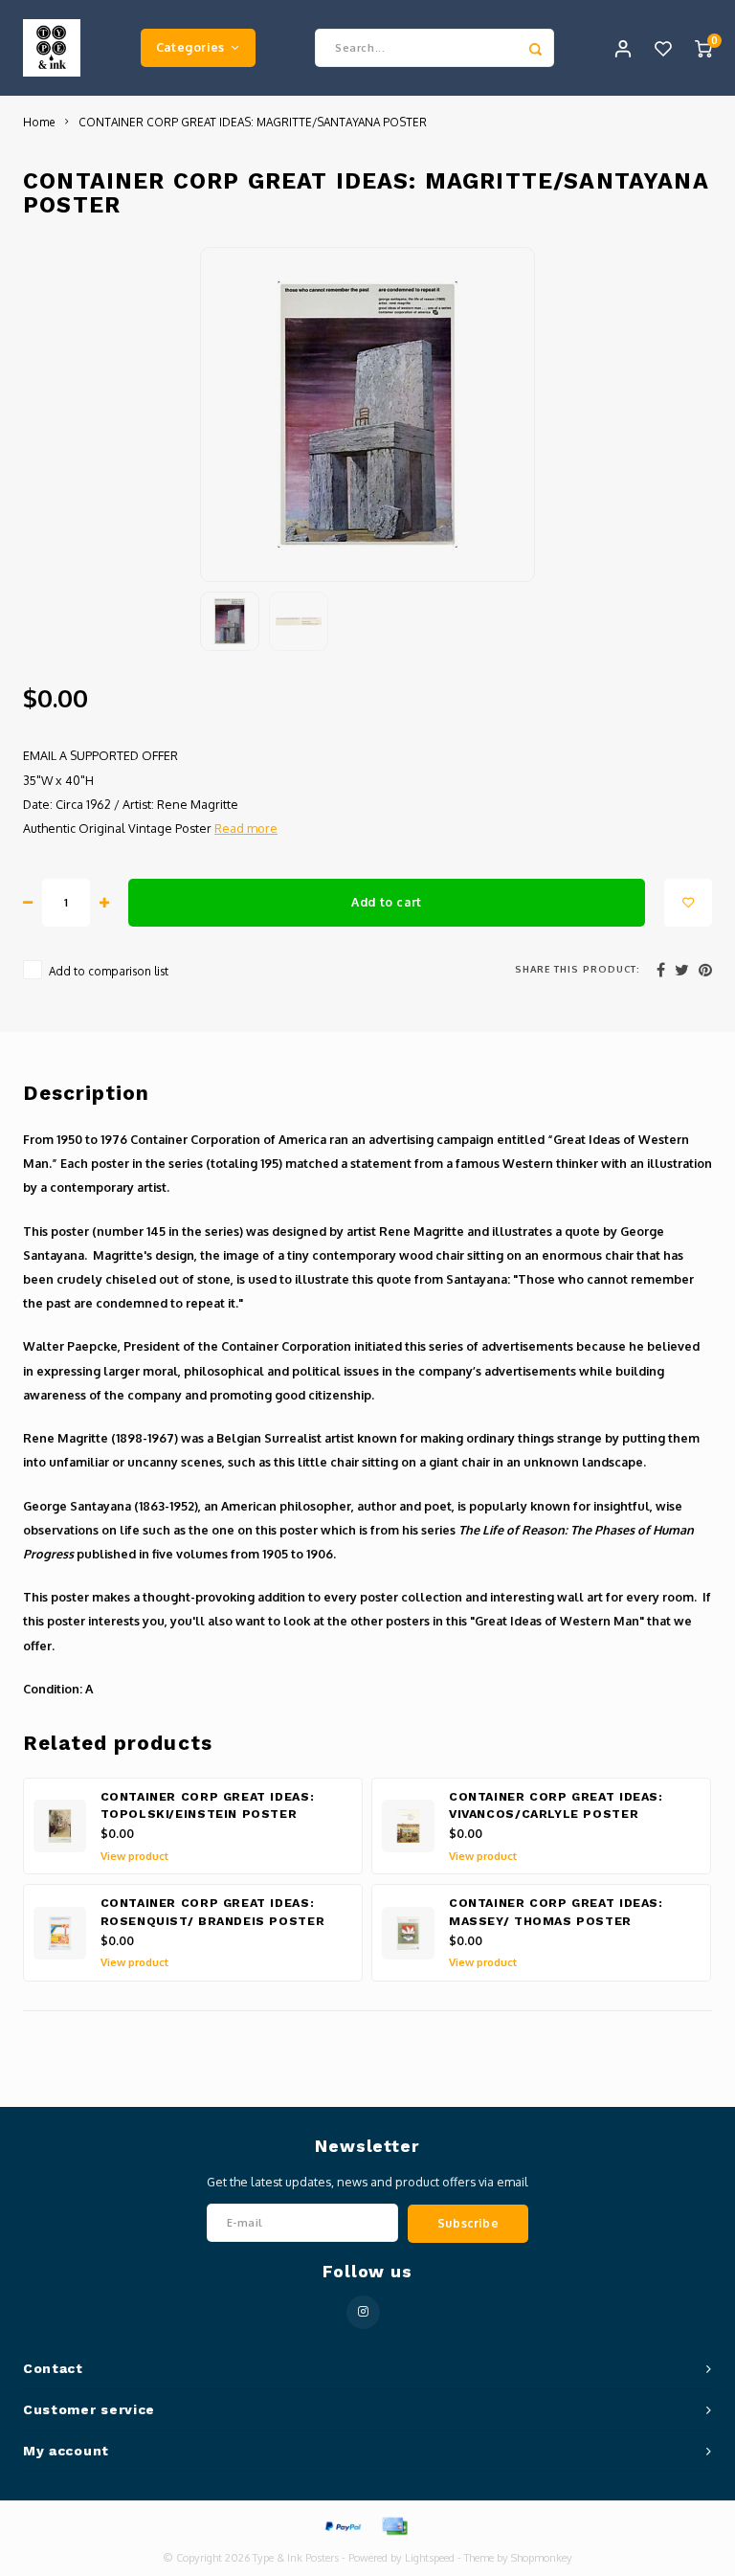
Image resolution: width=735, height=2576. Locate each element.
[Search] (535, 48)
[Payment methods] (342, 2524)
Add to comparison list (109, 971)
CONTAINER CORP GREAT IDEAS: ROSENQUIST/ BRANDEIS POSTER (213, 1912)
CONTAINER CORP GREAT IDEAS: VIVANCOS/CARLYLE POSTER (556, 1806)
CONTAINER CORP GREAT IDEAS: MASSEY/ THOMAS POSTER (556, 1912)
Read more (246, 828)
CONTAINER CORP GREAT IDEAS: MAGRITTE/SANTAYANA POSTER (253, 122)
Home (39, 122)
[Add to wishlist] (688, 903)
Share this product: (578, 969)
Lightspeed (430, 2558)
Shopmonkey (542, 2558)
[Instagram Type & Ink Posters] (363, 2312)
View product (134, 1856)
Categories (190, 47)
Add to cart (387, 902)
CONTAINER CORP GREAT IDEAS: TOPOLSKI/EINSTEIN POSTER (208, 1806)
